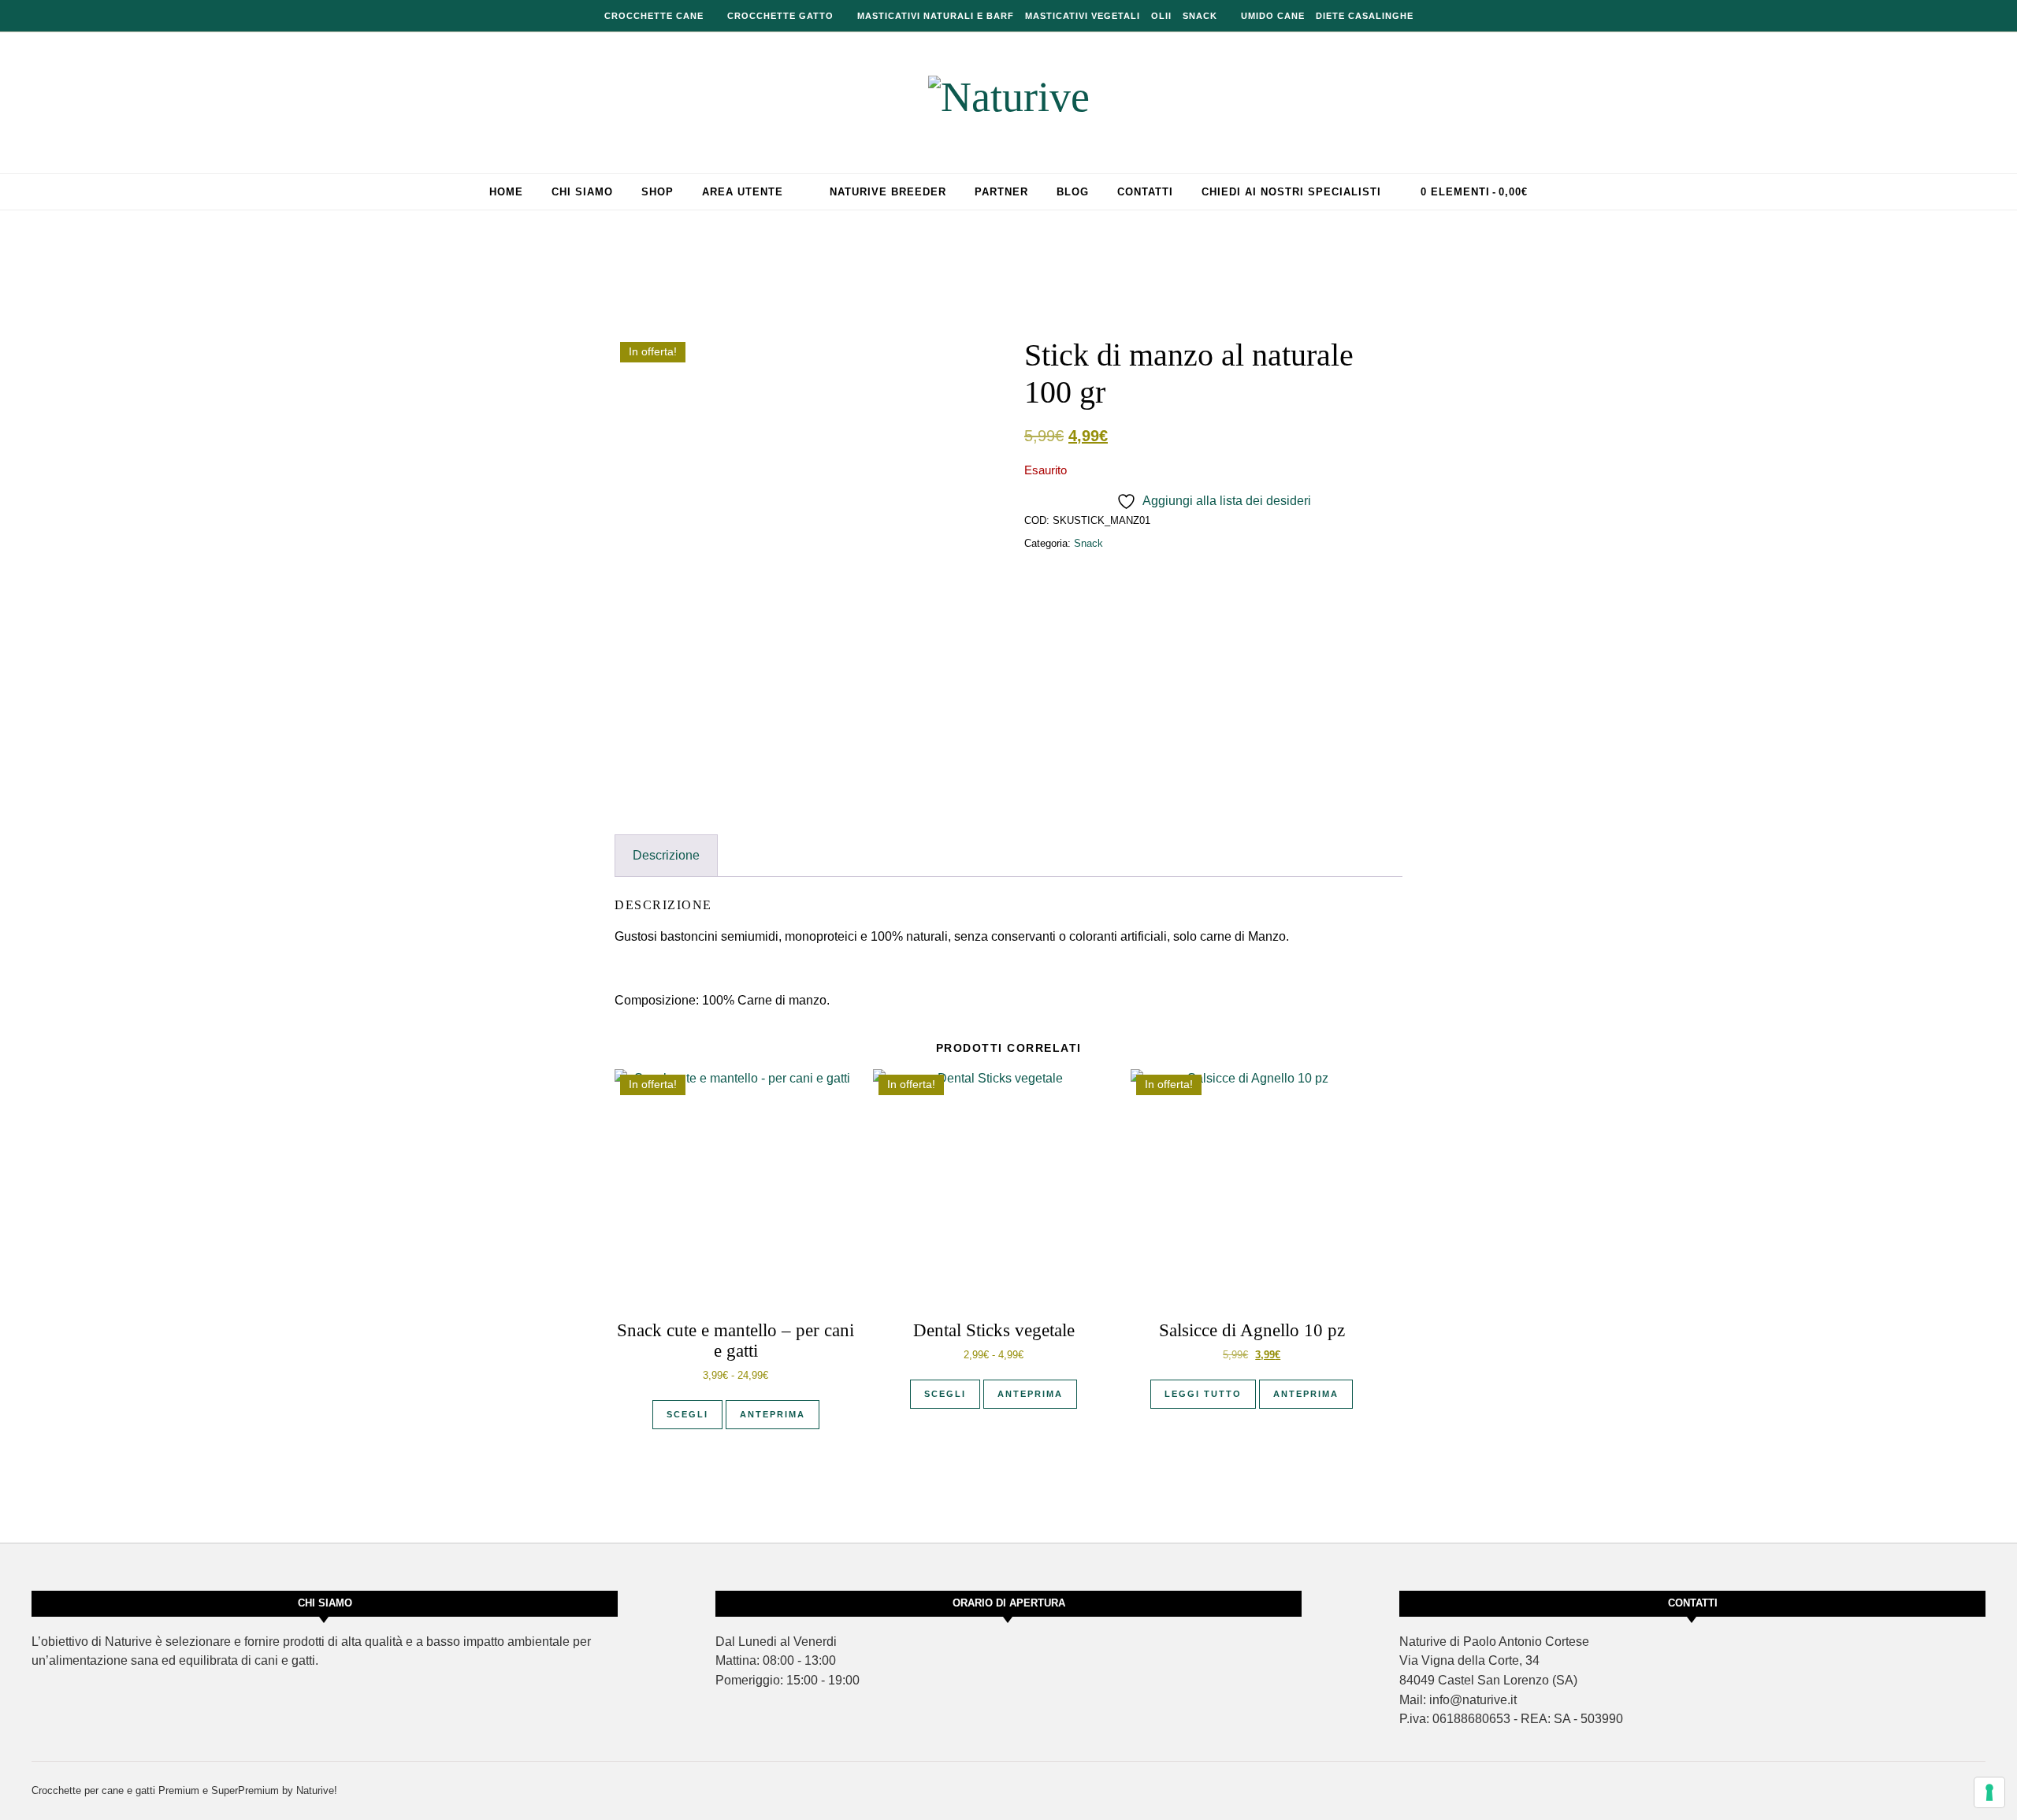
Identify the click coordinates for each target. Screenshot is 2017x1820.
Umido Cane (1273, 16)
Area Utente (743, 192)
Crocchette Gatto (780, 16)
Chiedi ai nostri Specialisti (1291, 192)
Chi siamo (582, 192)
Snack (1200, 16)
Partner (1001, 192)
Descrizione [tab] (666, 855)
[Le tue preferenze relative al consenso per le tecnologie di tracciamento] (1989, 1792)
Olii (1161, 16)
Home (506, 192)
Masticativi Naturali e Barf (936, 16)
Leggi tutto (1203, 1394)
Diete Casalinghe (1365, 16)
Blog (1073, 192)
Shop (657, 192)
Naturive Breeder (888, 192)
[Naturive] (1009, 97)
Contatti (1145, 192)
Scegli (687, 1414)
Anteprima (773, 1414)
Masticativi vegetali (1083, 16)
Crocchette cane (654, 16)
